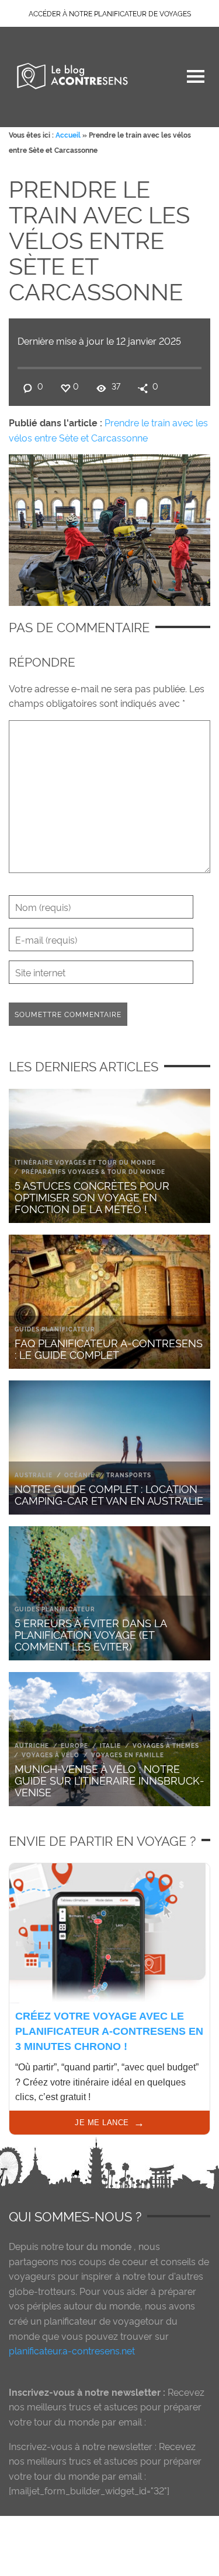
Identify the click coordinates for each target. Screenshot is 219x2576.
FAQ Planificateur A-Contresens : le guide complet (109, 1348)
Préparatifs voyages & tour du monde (93, 1171)
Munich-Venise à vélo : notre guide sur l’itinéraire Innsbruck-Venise (109, 1780)
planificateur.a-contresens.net (72, 2350)
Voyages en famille (128, 1755)
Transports (129, 1475)
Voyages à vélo (51, 1755)
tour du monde (99, 2246)
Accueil (68, 134)
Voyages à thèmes (166, 1745)
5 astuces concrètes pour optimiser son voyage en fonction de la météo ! (92, 1196)
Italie (110, 1745)
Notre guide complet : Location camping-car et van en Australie (109, 1494)
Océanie (79, 1475)
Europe (74, 1745)
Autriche (32, 1745)
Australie (34, 1475)
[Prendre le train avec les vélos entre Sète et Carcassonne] (109, 527)
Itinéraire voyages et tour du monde (85, 1162)
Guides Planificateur (55, 1329)
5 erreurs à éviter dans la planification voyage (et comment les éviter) (91, 1634)
